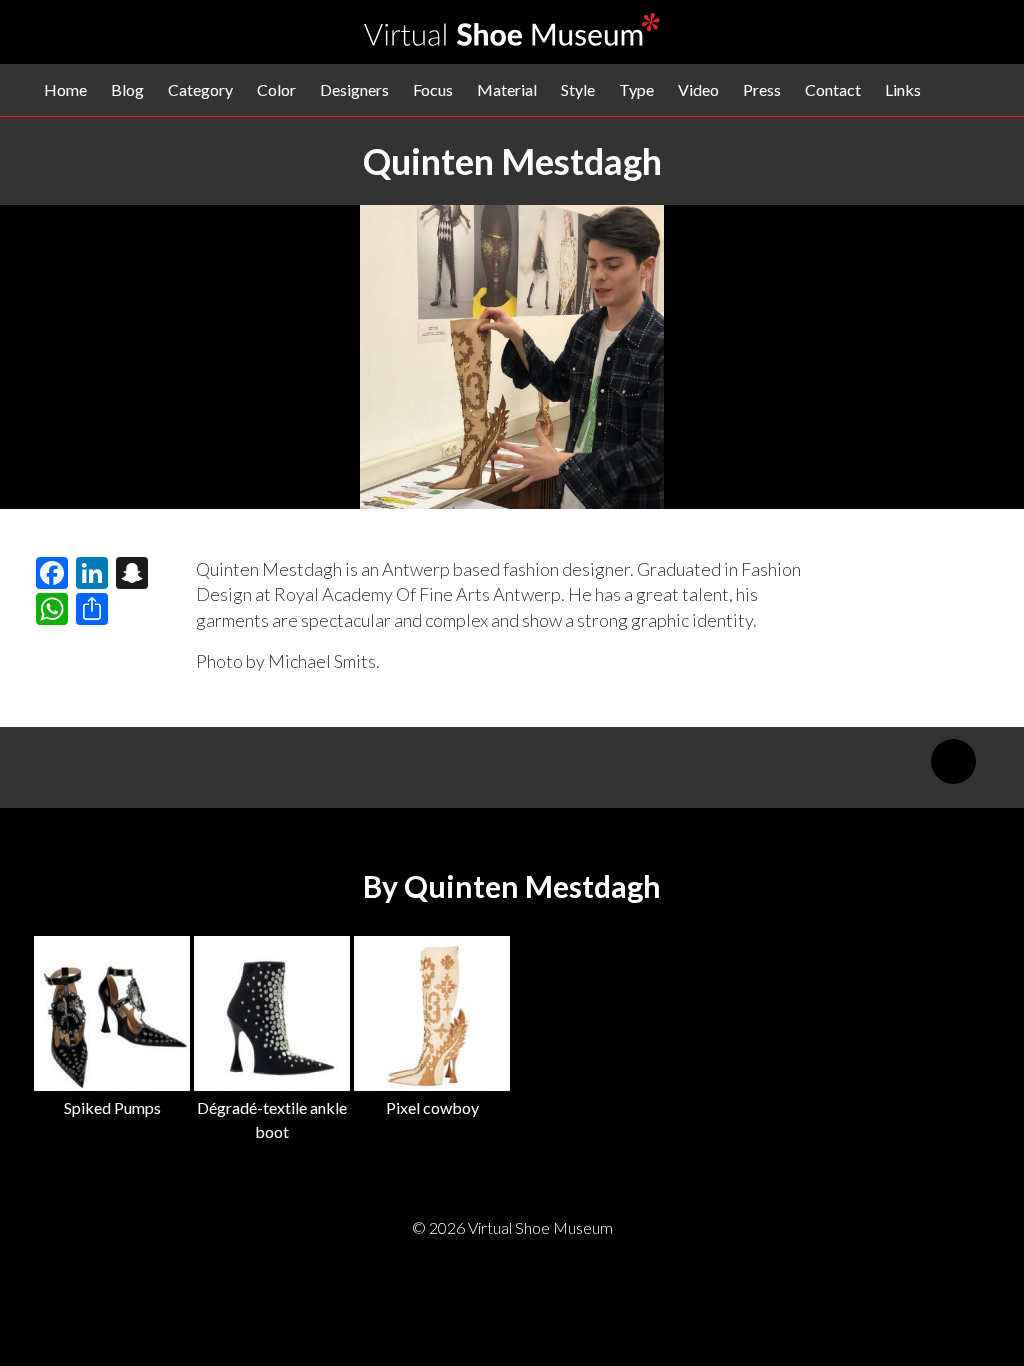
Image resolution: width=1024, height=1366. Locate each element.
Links (903, 89)
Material (507, 89)
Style (578, 89)
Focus (433, 89)
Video (698, 89)
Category (200, 89)
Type (636, 89)
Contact (833, 89)
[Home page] (512, 39)
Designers (354, 89)
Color (276, 89)
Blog (127, 89)
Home (65, 89)
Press (762, 89)
